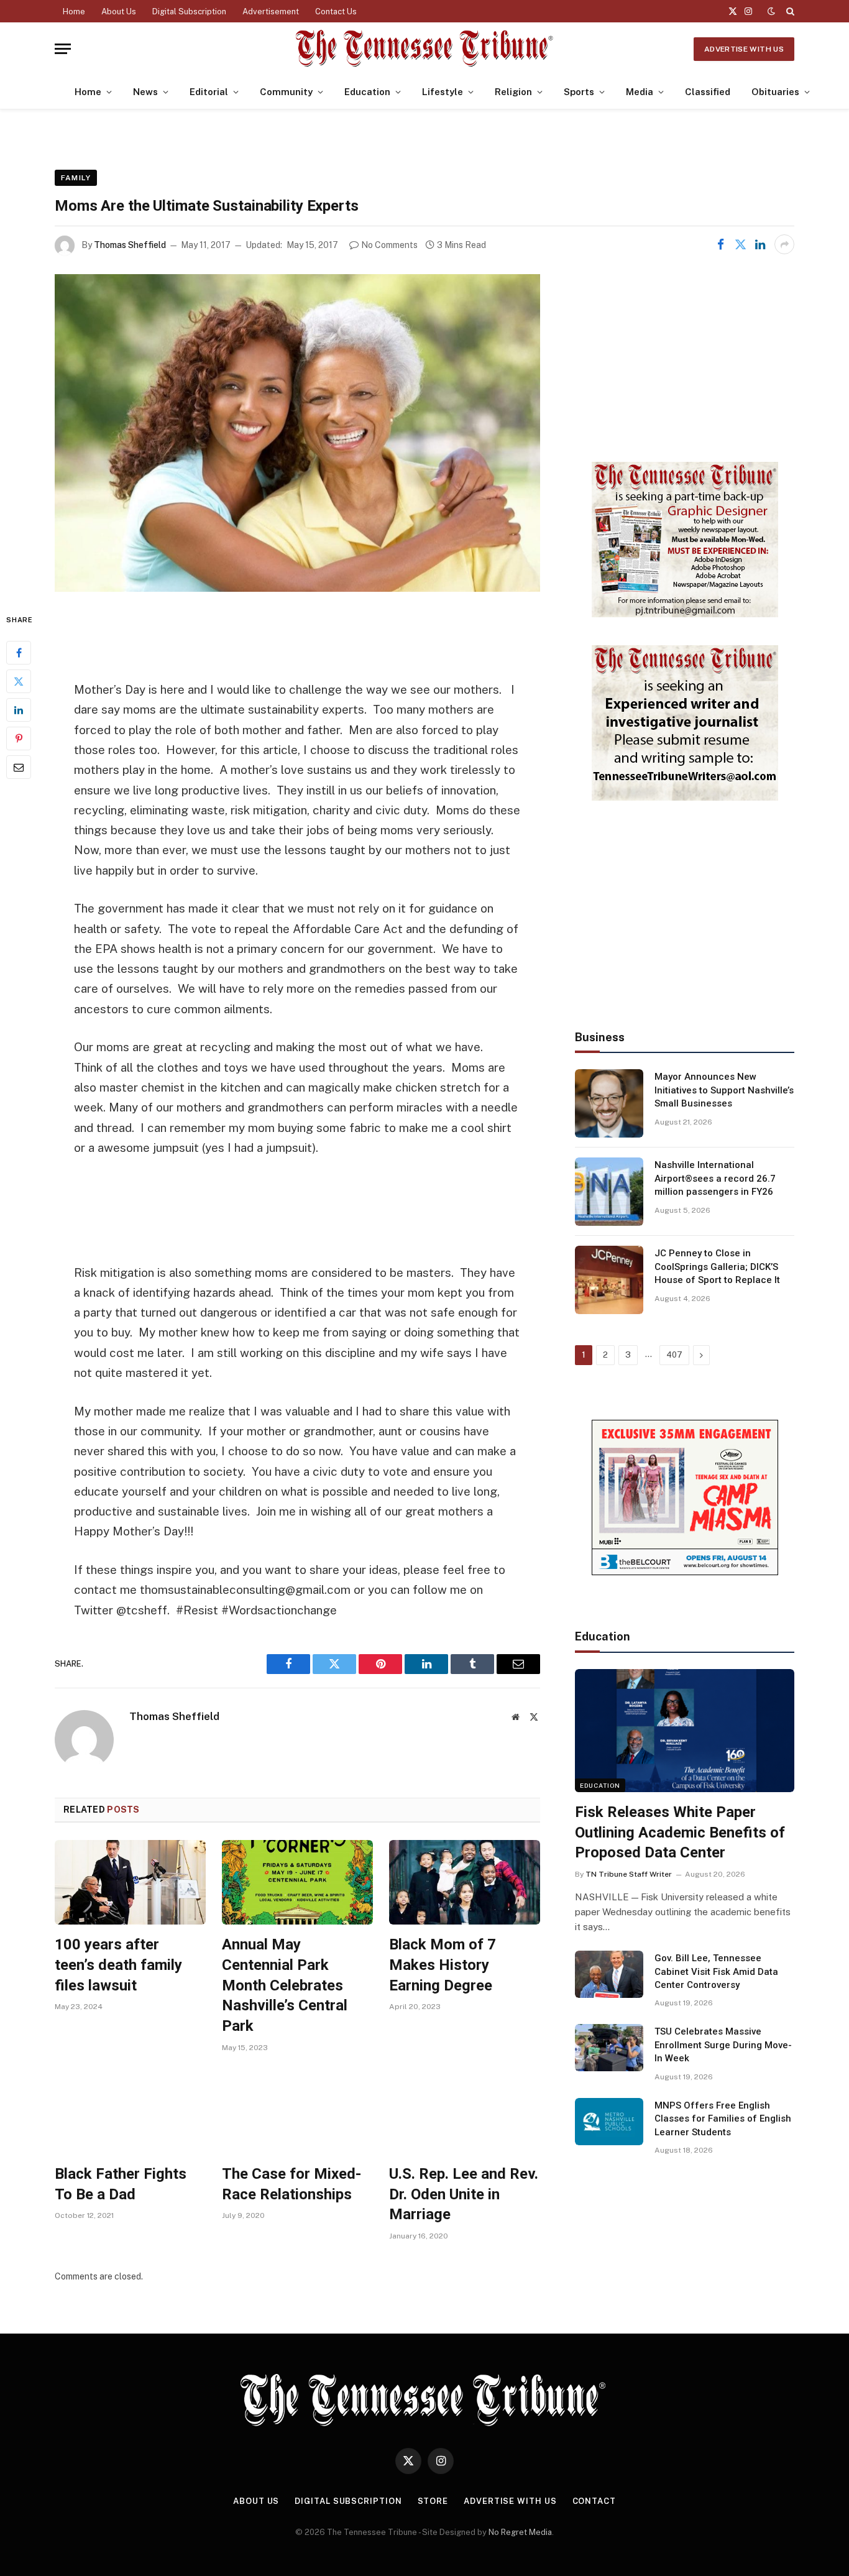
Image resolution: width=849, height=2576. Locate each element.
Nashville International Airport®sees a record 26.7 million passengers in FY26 (715, 1178)
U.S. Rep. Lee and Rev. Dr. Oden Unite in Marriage (464, 2194)
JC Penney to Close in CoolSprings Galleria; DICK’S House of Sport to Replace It (717, 1267)
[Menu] (63, 49)
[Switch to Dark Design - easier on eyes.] (771, 11)
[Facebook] (19, 652)
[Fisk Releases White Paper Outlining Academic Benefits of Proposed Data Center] (685, 1731)
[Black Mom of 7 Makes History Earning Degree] (465, 1883)
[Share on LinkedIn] (760, 244)
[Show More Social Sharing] (784, 244)
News (145, 92)
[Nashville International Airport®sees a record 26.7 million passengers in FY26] (609, 1192)
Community (286, 92)
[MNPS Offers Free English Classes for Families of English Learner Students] (609, 2122)
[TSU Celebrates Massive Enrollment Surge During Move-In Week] (609, 2048)
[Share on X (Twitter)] (740, 244)
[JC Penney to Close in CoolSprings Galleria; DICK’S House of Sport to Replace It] (609, 1280)
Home (74, 11)
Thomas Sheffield (130, 245)
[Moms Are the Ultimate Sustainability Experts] (297, 433)
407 (674, 1355)
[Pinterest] (19, 738)
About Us (119, 11)
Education (367, 92)
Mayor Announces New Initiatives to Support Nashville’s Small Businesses (724, 1090)
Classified (708, 92)
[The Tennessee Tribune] (424, 49)
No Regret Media (520, 2532)
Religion (513, 92)
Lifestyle (443, 92)
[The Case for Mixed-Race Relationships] (297, 2112)
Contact (594, 2501)
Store (433, 2501)
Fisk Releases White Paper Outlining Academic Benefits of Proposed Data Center (680, 1832)
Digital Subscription (189, 11)
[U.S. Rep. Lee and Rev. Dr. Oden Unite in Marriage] (465, 2112)
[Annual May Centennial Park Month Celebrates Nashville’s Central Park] (297, 1883)
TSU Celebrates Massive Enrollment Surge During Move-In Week (723, 2045)
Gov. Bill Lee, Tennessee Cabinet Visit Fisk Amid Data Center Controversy (716, 1971)
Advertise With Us (744, 49)
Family (76, 178)
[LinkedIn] (19, 709)
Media (640, 92)
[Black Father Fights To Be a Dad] (130, 2112)
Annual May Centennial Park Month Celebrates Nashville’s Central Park (285, 1985)
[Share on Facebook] (720, 244)
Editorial (209, 92)
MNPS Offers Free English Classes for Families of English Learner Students (723, 2119)
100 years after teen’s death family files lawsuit (118, 1965)
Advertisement (271, 11)
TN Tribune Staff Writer (629, 1874)
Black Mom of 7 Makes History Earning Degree (443, 1965)
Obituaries (775, 92)
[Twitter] (19, 681)
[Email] (19, 766)
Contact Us (336, 11)
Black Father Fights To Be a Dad (121, 2184)
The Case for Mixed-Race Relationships (291, 2184)
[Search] (789, 11)
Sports (579, 92)
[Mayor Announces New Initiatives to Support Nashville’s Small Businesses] (609, 1103)
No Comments (389, 245)
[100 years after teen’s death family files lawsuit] (130, 1883)
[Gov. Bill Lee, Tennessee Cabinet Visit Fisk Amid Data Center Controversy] (609, 1974)
